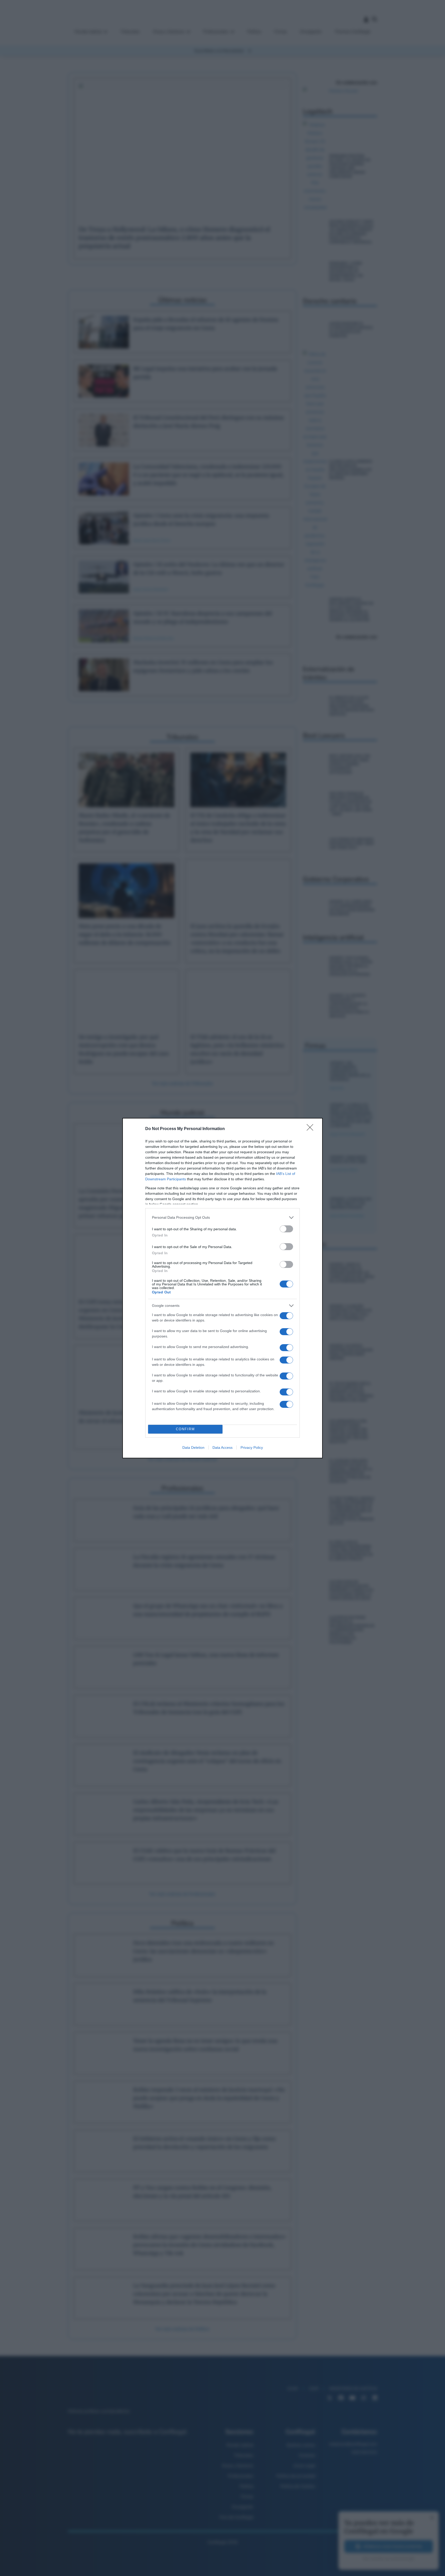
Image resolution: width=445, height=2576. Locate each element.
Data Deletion (193, 1447)
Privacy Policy (252, 1447)
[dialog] (222, 1288)
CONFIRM (185, 1429)
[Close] (312, 1129)
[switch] (286, 1229)
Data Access (222, 1447)
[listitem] (222, 1218)
